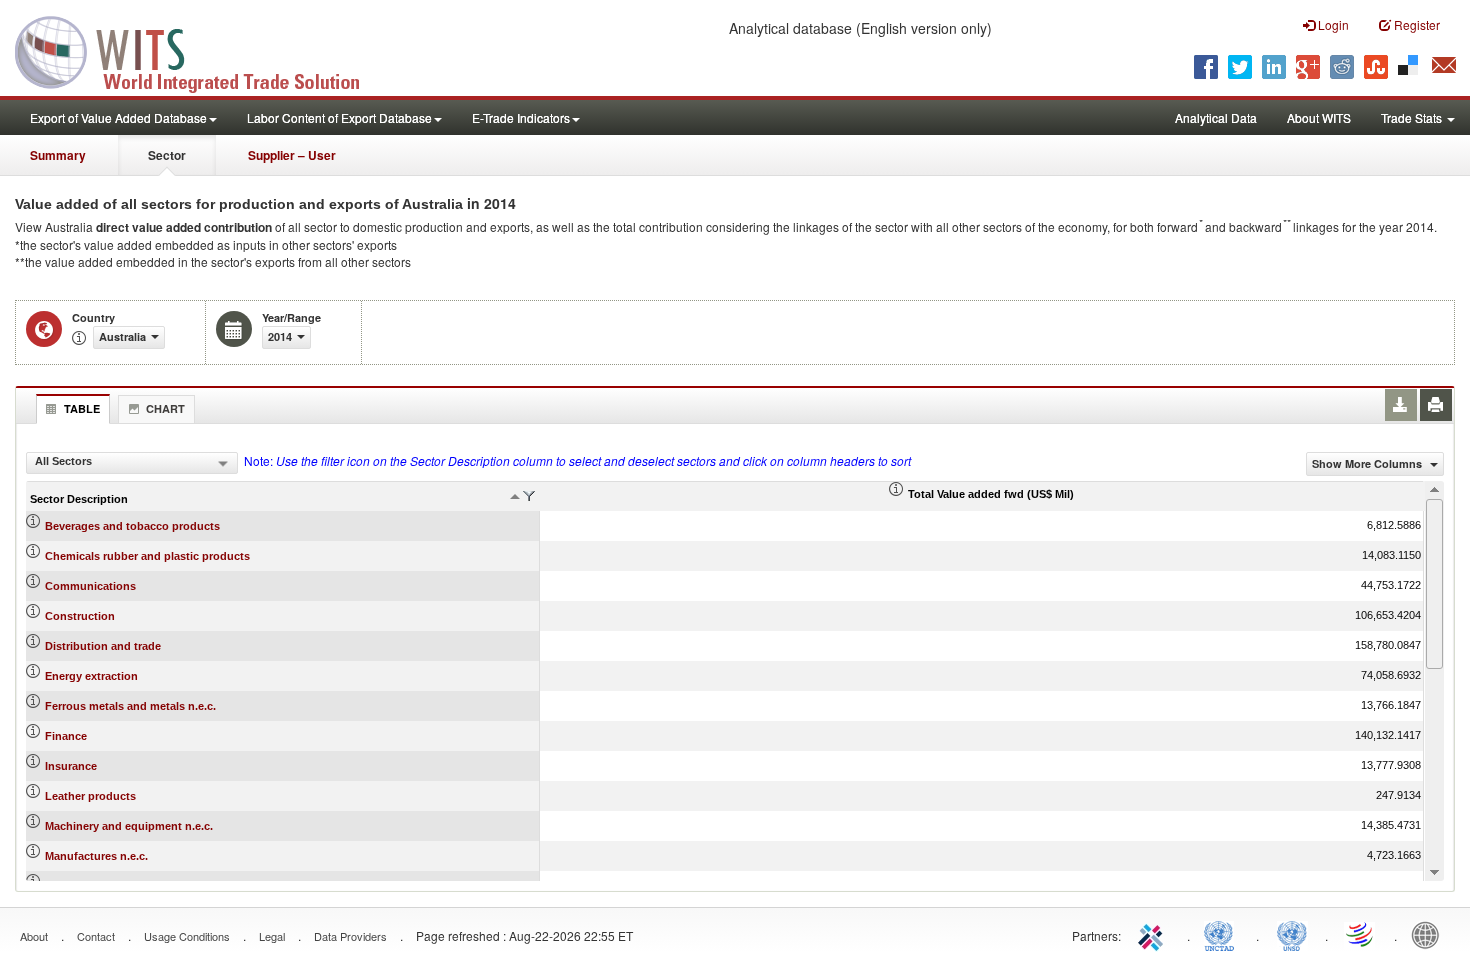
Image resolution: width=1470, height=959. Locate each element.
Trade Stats (1413, 117)
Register (1415, 24)
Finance (66, 736)
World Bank (1430, 934)
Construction (80, 616)
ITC (1154, 934)
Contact (96, 936)
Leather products (90, 796)
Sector (167, 155)
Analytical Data (1216, 117)
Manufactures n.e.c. (96, 856)
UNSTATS (1292, 934)
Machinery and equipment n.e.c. (129, 826)
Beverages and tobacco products (132, 526)
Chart (165, 408)
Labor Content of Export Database (339, 117)
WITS (200, 50)
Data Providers (350, 936)
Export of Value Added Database (118, 117)
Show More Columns (1368, 463)
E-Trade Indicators (521, 117)
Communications (90, 586)
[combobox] (132, 463)
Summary (58, 155)
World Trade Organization (1361, 934)
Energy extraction (91, 676)
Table (82, 408)
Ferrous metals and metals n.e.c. (130, 706)
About (34, 936)
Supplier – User (292, 155)
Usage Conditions (187, 936)
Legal (272, 936)
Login (1332, 24)
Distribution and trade (103, 646)
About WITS (1319, 117)
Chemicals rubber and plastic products (147, 556)
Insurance (71, 766)
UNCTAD (1223, 934)
